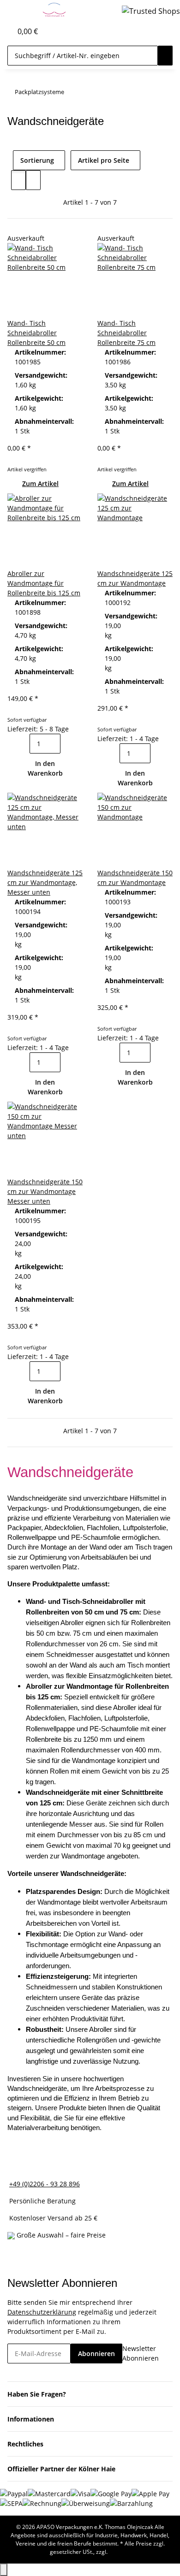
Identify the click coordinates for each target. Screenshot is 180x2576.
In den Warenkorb (45, 768)
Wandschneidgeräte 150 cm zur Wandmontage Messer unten (45, 1191)
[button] (5, 31)
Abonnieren (96, 2353)
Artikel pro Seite (104, 160)
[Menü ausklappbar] (19, 11)
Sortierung (37, 160)
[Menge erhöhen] (68, 744)
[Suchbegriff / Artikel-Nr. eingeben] (165, 56)
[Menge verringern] (22, 744)
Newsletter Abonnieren (141, 2353)
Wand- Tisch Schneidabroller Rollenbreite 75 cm (126, 333)
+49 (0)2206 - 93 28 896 (45, 2184)
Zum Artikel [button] (40, 484)
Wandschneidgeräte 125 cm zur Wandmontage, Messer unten (45, 882)
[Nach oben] (4, 2570)
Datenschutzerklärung (42, 2312)
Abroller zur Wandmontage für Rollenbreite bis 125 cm (44, 583)
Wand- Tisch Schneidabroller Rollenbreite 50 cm (36, 333)
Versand (120, 2552)
